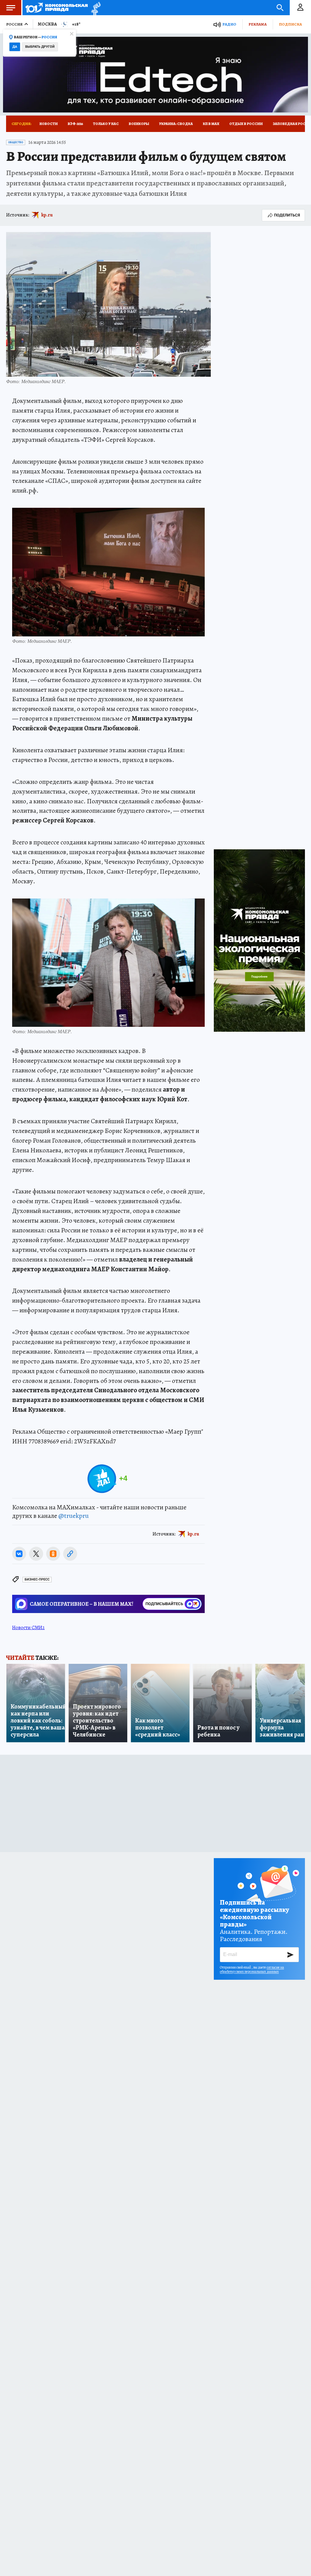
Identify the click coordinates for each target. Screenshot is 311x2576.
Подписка (290, 24)
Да (15, 47)
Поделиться (287, 215)
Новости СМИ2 (28, 1628)
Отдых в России (246, 124)
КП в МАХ (211, 124)
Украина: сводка (176, 124)
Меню (11, 8)
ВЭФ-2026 (75, 124)
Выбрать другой (40, 47)
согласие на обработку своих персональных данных (252, 1969)
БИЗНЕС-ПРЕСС (37, 1579)
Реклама (258, 24)
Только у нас (106, 124)
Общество (16, 142)
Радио (229, 24)
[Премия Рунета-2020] (94, 8)
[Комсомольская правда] (57, 8)
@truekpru (73, 1516)
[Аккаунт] (300, 8)
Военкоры (139, 124)
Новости (49, 124)
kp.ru (47, 215)
